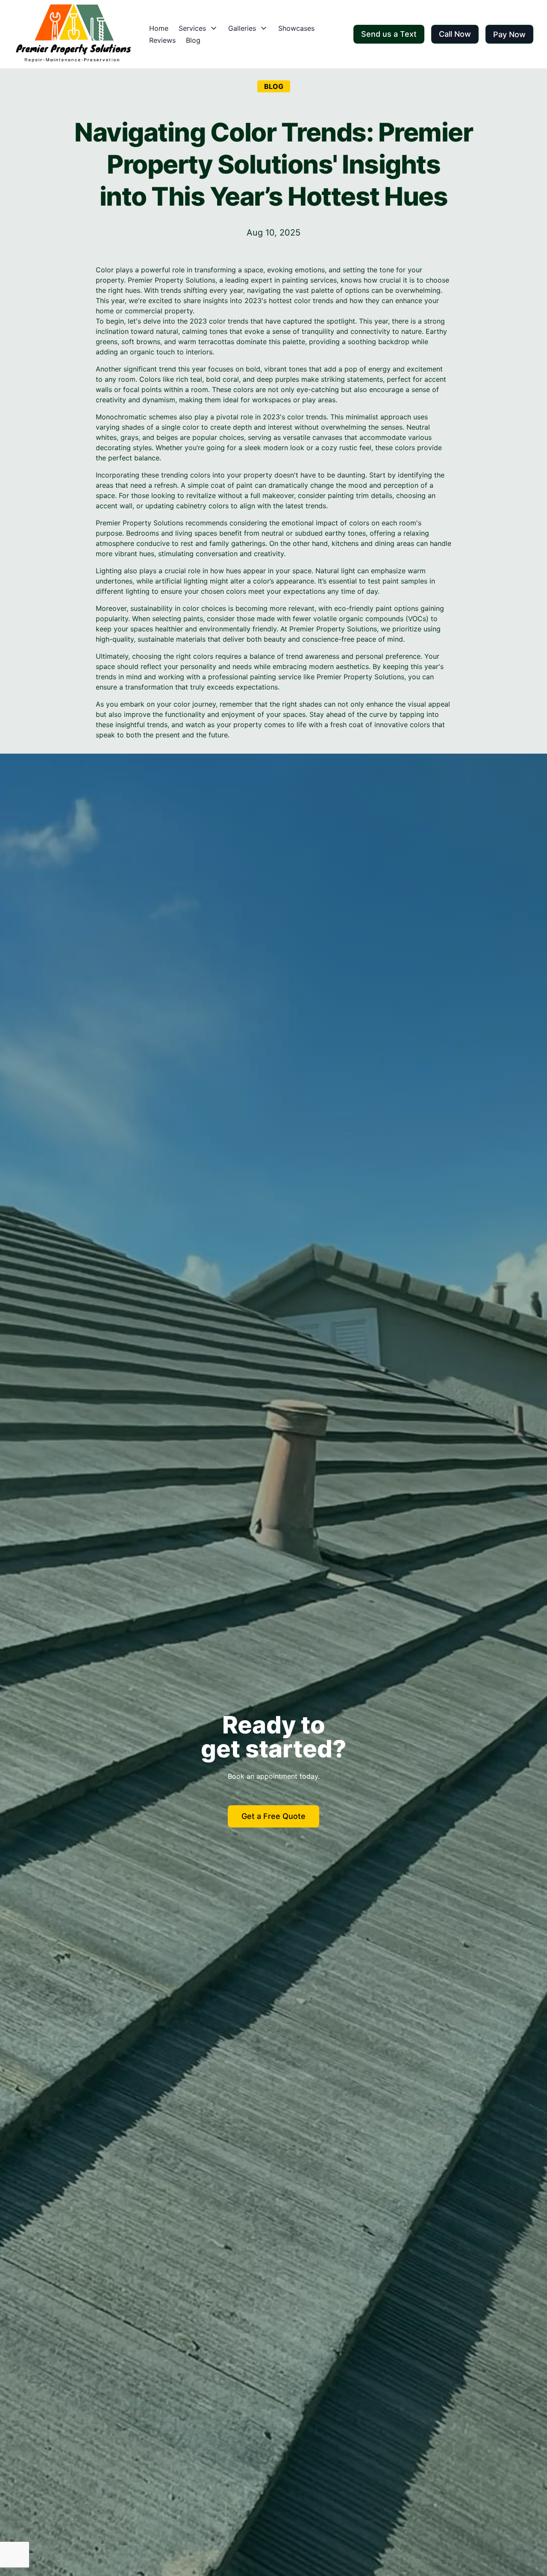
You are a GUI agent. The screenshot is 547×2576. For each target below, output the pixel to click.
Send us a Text (389, 34)
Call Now (455, 34)
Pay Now (509, 34)
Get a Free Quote (273, 1816)
